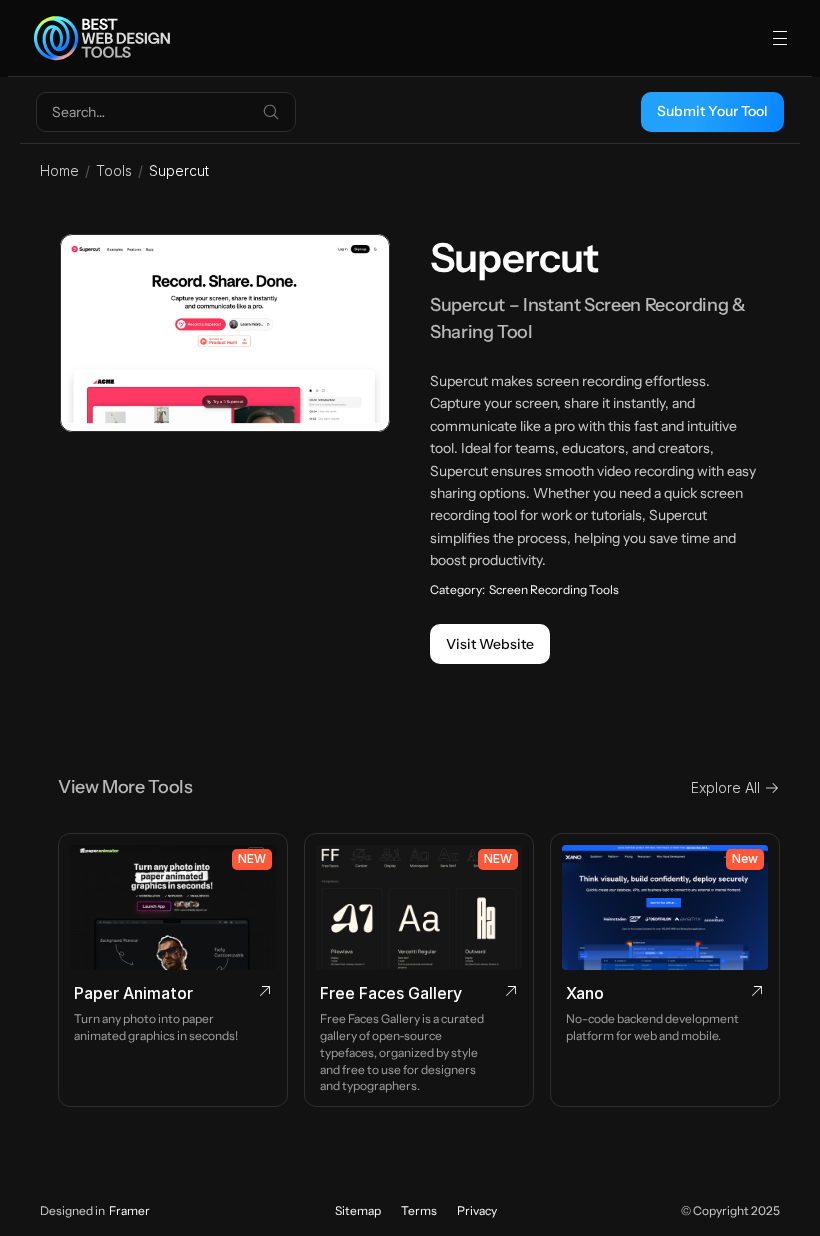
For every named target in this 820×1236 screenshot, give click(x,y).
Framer (129, 1210)
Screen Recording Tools (554, 589)
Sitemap (358, 1210)
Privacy (477, 1210)
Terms (419, 1210)
